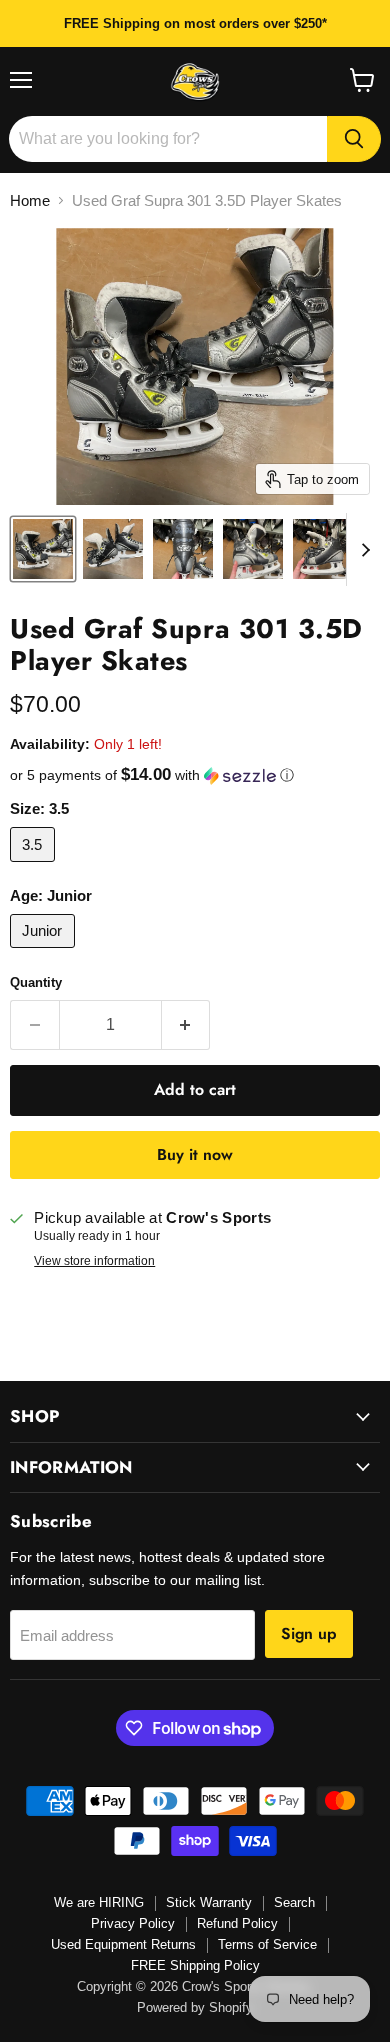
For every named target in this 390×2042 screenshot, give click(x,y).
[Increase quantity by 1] (186, 1025)
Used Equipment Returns (123, 1944)
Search (294, 1902)
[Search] (354, 139)
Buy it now (195, 1154)
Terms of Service (267, 1944)
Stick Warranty (209, 1902)
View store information (94, 1261)
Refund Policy (237, 1923)
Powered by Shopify (195, 2007)
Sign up (309, 1633)
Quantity (36, 982)
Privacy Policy (133, 1923)
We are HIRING (99, 1902)
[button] (195, 775)
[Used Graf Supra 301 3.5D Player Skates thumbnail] (43, 549)
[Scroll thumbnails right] (362, 550)
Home (30, 200)
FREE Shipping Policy (195, 1965)
